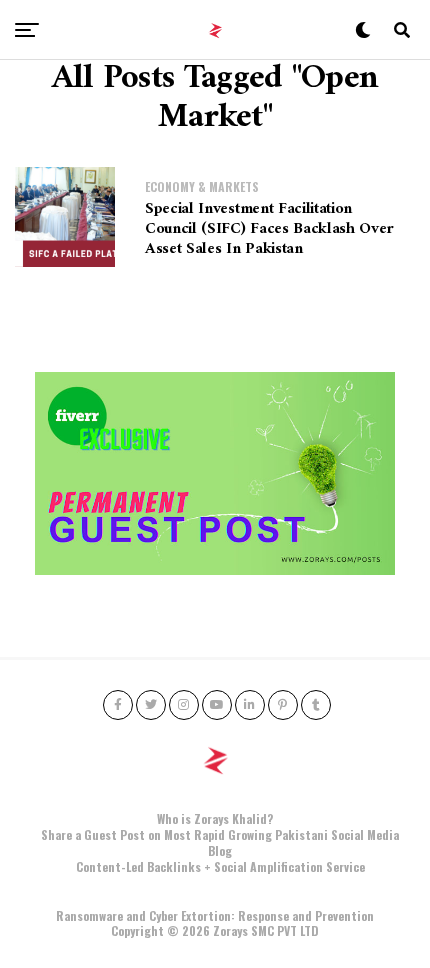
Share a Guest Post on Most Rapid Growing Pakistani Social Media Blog (220, 842)
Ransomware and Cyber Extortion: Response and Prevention (215, 915)
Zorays (230, 930)
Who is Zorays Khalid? (215, 818)
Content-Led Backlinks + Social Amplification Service (220, 866)
